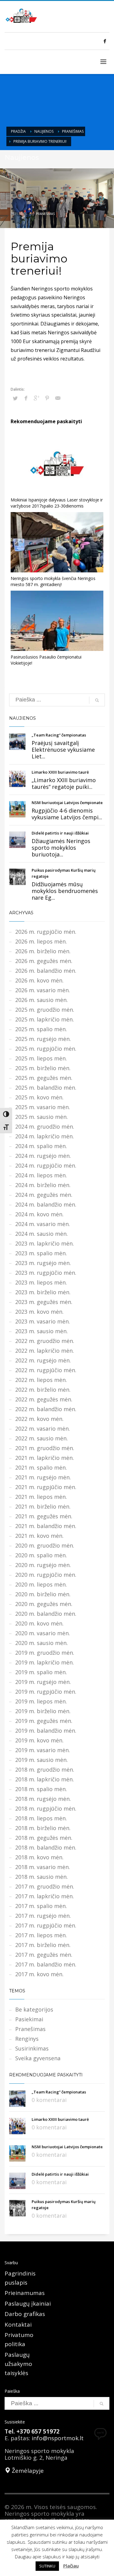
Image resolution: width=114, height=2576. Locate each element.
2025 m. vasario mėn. (43, 1107)
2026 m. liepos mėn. (41, 941)
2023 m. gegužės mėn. (44, 1302)
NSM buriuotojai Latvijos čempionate (67, 803)
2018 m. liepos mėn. (41, 1818)
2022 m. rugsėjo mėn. (43, 1360)
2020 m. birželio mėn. (43, 1594)
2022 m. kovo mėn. (39, 1419)
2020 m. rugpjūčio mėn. (46, 1575)
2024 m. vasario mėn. (43, 1224)
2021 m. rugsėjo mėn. (43, 1477)
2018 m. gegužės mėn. (44, 1838)
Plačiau (71, 2566)
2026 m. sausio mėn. (41, 1000)
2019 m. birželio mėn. (43, 1711)
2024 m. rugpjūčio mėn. (46, 1165)
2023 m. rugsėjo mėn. (43, 1263)
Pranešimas (73, 131)
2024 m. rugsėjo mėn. (43, 1156)
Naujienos (44, 131)
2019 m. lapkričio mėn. (45, 1662)
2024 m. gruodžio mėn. (45, 1126)
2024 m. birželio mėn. (43, 1185)
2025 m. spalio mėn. (41, 1029)
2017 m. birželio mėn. (43, 1945)
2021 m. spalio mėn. (41, 1467)
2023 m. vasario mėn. (43, 1321)
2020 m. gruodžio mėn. (45, 1545)
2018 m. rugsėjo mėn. (43, 1799)
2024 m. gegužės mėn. (44, 1195)
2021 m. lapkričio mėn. (45, 1458)
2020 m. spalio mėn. (41, 1555)
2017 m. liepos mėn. (41, 1935)
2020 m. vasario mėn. (43, 1633)
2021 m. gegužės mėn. (44, 1516)
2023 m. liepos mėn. (41, 1282)
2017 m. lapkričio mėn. (45, 1896)
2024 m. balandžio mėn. (46, 1204)
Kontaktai (18, 2325)
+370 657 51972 (38, 2431)
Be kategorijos (34, 2009)
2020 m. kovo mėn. (39, 1623)
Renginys (27, 2039)
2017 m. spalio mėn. (41, 1906)
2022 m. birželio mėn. (43, 1390)
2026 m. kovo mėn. (39, 980)
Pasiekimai (29, 2019)
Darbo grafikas (25, 2314)
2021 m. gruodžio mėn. (45, 1448)
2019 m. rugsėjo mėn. (43, 1682)
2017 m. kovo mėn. (39, 1974)
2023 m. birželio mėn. (43, 1292)
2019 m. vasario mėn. (43, 1750)
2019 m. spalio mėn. (41, 1672)
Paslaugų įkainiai (28, 2304)
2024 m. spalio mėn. (41, 1146)
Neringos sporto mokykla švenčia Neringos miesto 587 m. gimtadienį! (53, 581)
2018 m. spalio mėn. (41, 1789)
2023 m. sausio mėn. (41, 1331)
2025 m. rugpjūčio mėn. (46, 1049)
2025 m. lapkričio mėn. (45, 1019)
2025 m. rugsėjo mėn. (43, 1039)
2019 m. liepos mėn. (41, 1701)
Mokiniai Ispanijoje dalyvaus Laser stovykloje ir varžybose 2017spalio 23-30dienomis (57, 503)
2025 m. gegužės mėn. (44, 1078)
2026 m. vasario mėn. (43, 990)
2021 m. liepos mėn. (41, 1497)
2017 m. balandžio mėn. (46, 1964)
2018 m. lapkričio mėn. (45, 1779)
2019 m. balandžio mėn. (46, 1731)
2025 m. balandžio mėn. (46, 1088)
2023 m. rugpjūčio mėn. (46, 1273)
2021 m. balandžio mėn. (46, 1526)
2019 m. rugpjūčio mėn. (46, 1692)
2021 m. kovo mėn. (39, 1536)
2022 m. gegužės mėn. (44, 1399)
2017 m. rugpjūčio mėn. (46, 1925)
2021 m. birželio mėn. (43, 1506)
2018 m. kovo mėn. (39, 1857)
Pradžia (18, 131)
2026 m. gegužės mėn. (44, 961)
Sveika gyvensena (38, 2058)
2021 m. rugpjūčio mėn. (46, 1487)
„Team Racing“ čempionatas (59, 735)
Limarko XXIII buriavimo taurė (60, 772)
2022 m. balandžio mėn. (46, 1409)
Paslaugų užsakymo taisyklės (18, 2364)
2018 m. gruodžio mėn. (45, 1769)
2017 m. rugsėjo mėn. (43, 1916)
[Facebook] (105, 41)
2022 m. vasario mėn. (43, 1429)
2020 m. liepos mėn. (41, 1584)
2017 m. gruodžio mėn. (45, 1886)
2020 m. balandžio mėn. (46, 1614)
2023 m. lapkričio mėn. (45, 1243)
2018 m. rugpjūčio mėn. (46, 1808)
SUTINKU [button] (47, 2566)
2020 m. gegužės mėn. (44, 1604)
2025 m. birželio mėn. (43, 1068)
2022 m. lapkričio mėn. (45, 1351)
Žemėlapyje (27, 2471)
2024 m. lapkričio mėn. (45, 1136)
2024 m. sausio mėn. (41, 1234)
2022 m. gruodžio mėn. (45, 1341)
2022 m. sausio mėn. (41, 1438)
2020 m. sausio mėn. (41, 1643)
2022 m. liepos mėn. (41, 1380)
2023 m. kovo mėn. (39, 1312)
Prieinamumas (25, 2293)
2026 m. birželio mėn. (43, 951)
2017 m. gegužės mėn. (44, 1955)
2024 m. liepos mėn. (41, 1175)
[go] (97, 700)
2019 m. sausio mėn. (41, 1760)
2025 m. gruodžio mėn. (45, 1010)
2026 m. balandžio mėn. (46, 971)
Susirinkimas (32, 2048)
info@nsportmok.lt (58, 2438)
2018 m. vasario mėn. (43, 1867)
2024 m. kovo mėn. (39, 1214)
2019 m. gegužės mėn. (44, 1721)
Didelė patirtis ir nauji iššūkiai (60, 833)
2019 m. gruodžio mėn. (45, 1653)
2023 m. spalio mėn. (41, 1253)
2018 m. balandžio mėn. (46, 1847)
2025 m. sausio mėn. (41, 1117)
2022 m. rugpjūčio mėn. (46, 1370)
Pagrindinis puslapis (20, 2278)
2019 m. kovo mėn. (39, 1740)
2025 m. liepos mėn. (41, 1058)
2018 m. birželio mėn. (43, 1828)
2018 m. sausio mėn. (41, 1877)
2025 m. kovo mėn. (39, 1097)
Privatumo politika (19, 2339)
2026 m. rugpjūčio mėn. (46, 932)
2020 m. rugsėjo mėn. (43, 1565)
